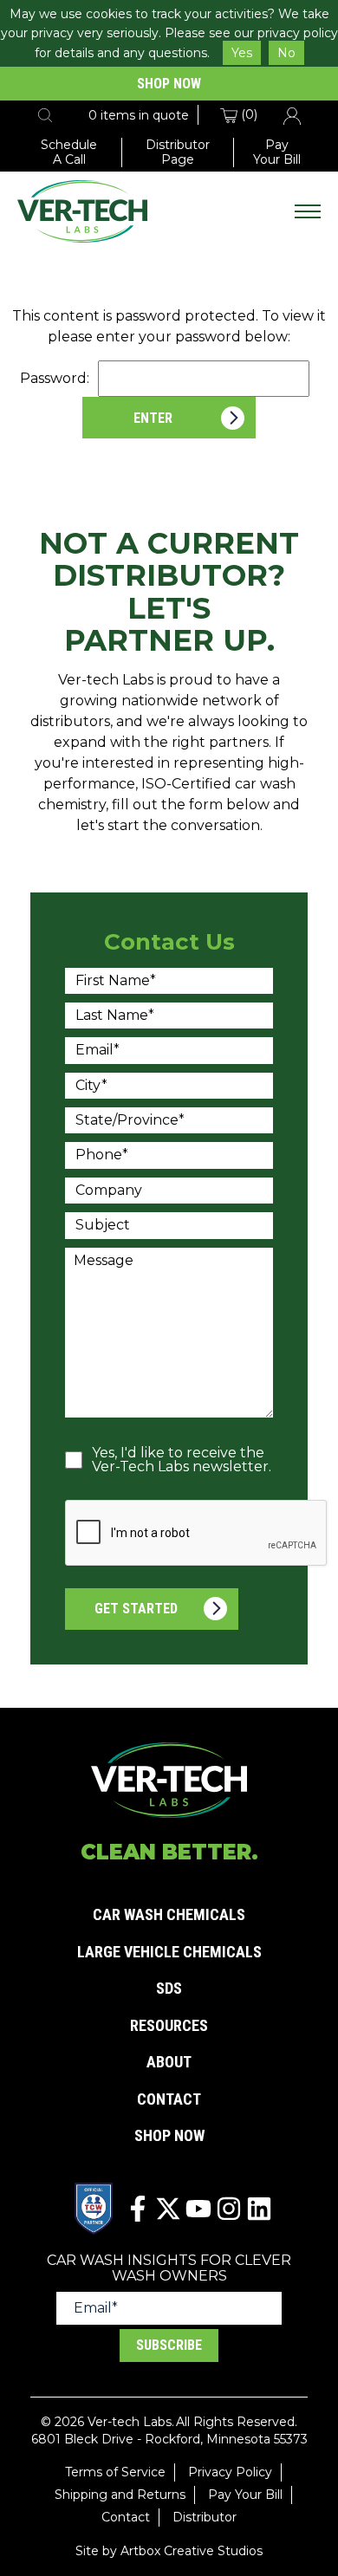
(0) (247, 114)
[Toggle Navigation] (308, 211)
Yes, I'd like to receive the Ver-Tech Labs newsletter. (182, 1460)
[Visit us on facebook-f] (138, 2209)
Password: (55, 378)
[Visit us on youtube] (198, 2209)
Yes (242, 53)
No (286, 53)
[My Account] (292, 114)
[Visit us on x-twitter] (168, 2209)
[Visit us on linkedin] (259, 2209)
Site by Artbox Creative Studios (169, 2551)
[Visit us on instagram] (229, 2209)
